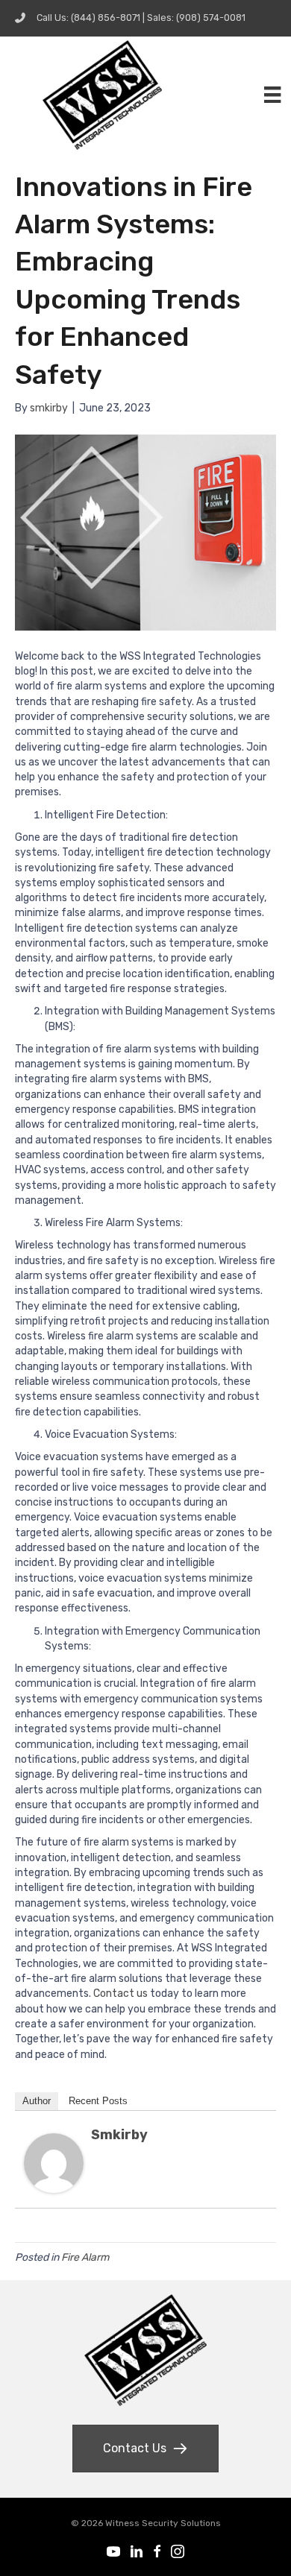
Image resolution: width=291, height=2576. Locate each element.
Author (37, 2101)
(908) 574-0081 (211, 18)
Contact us (121, 1993)
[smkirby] (54, 2162)
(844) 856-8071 (106, 18)
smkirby (119, 2135)
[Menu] (272, 95)
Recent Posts (98, 2101)
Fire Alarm (85, 2257)
